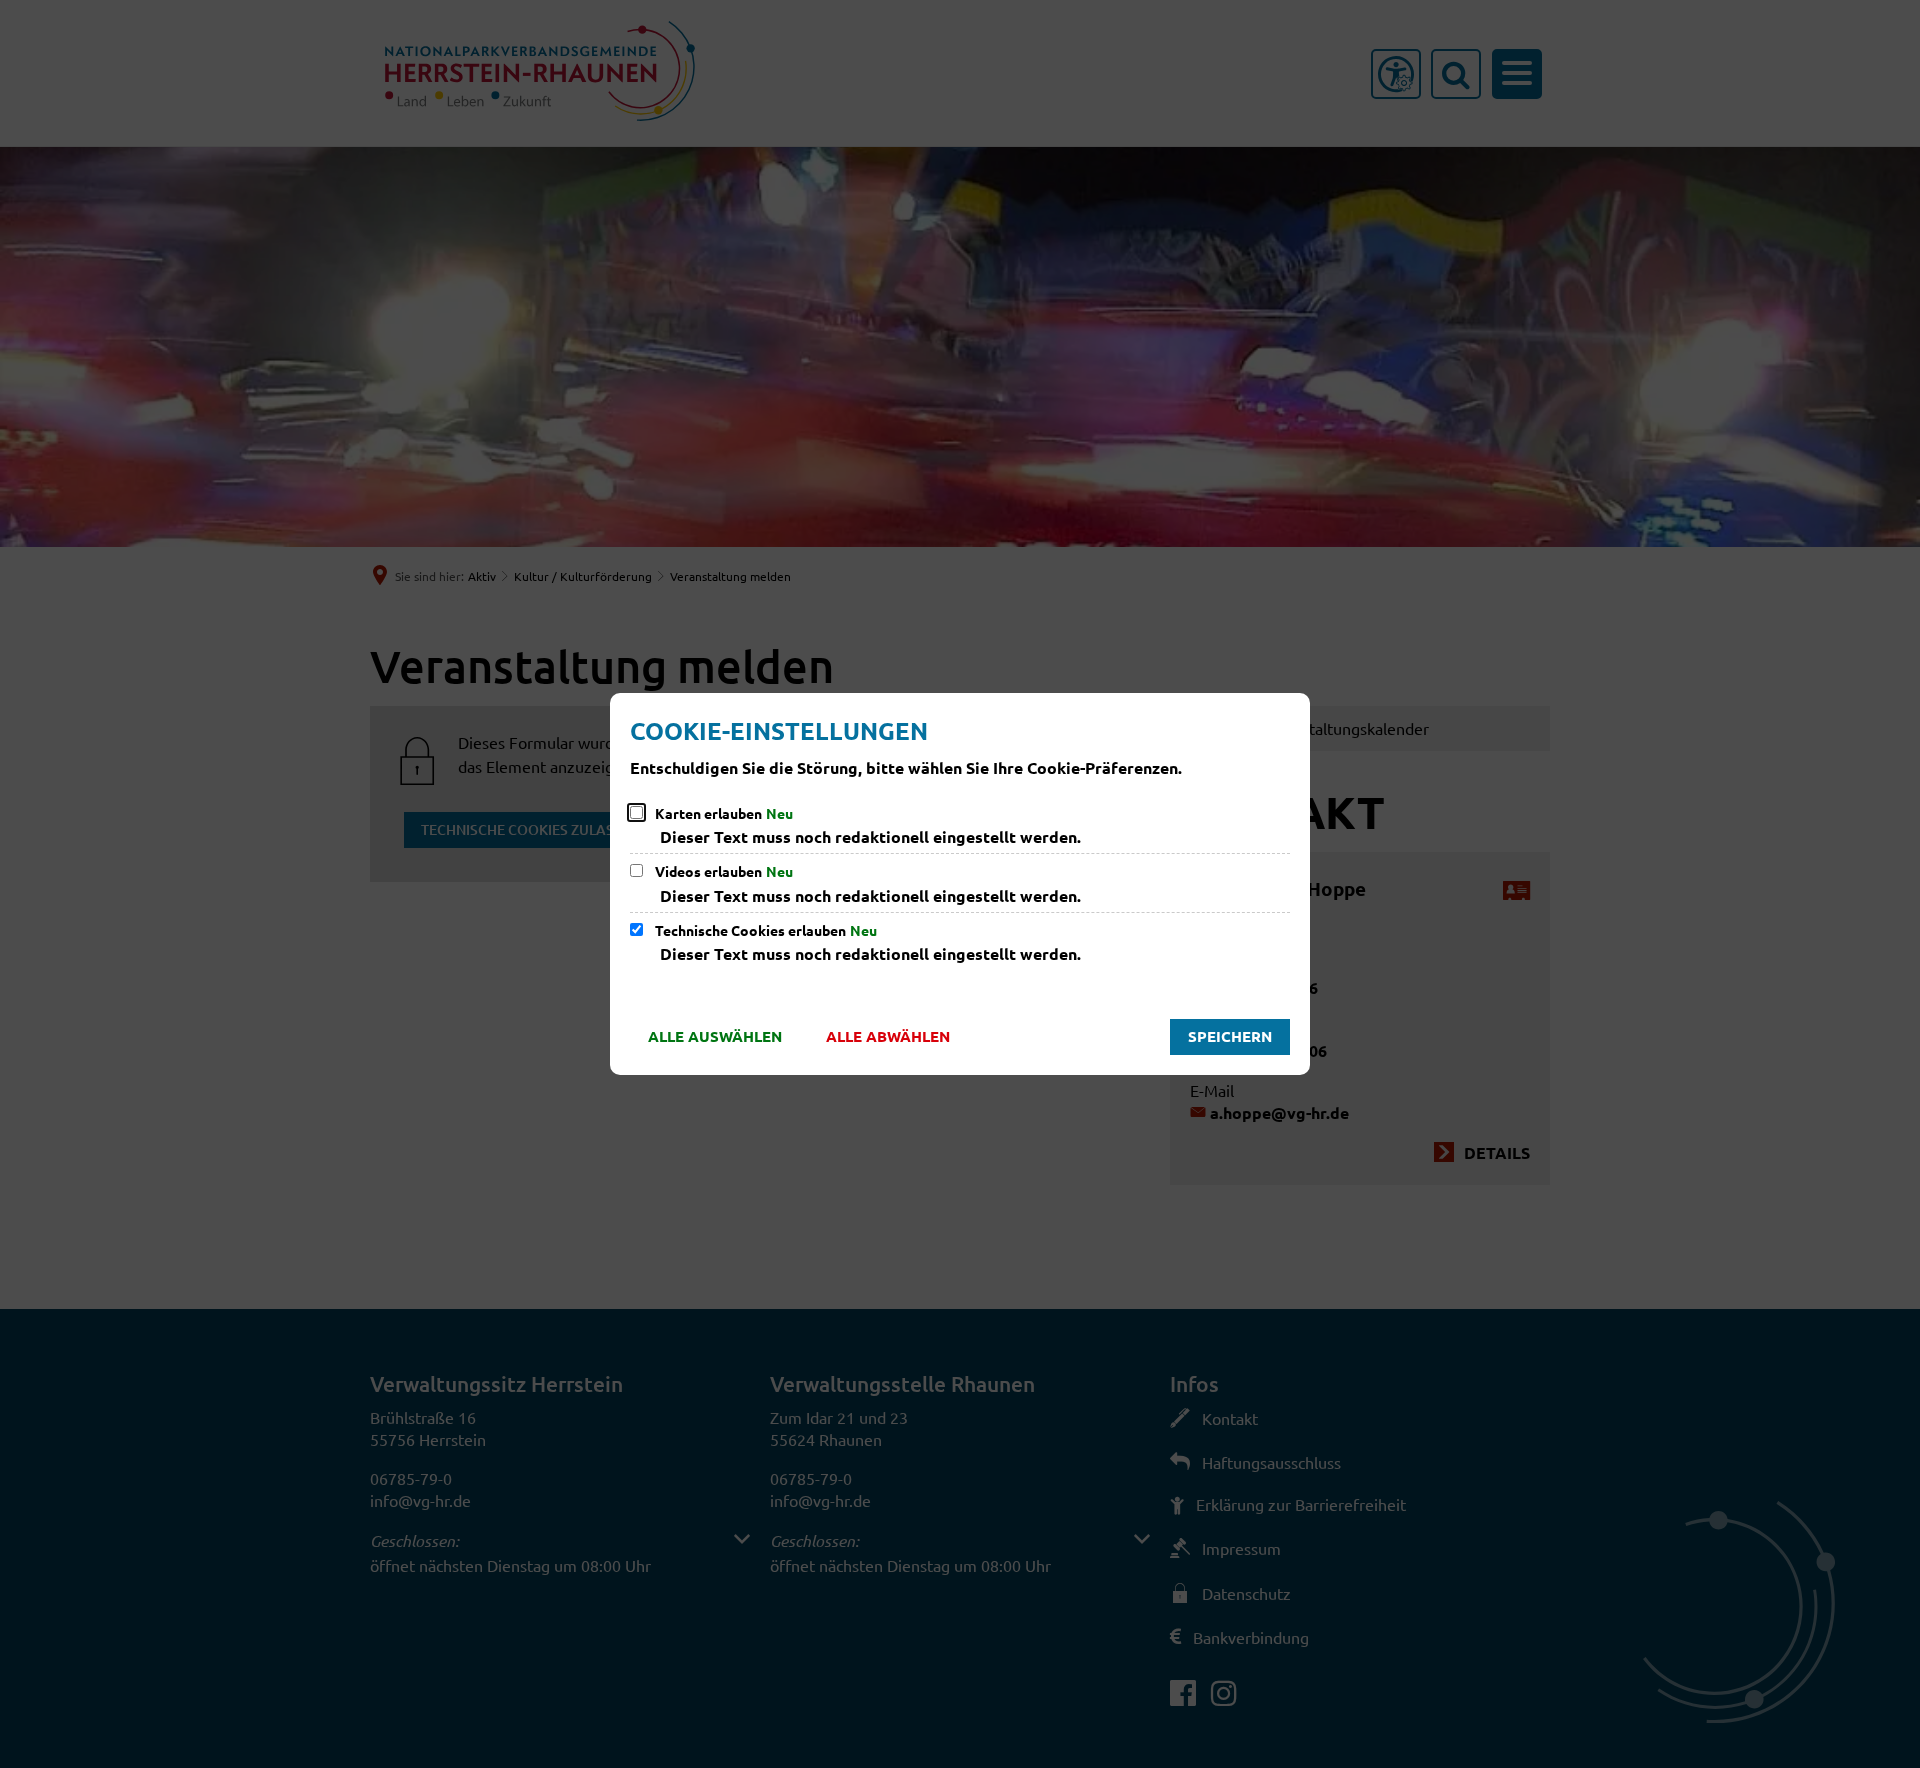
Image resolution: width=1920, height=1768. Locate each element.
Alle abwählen (888, 1036)
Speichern (1230, 1036)
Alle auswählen (715, 1036)
